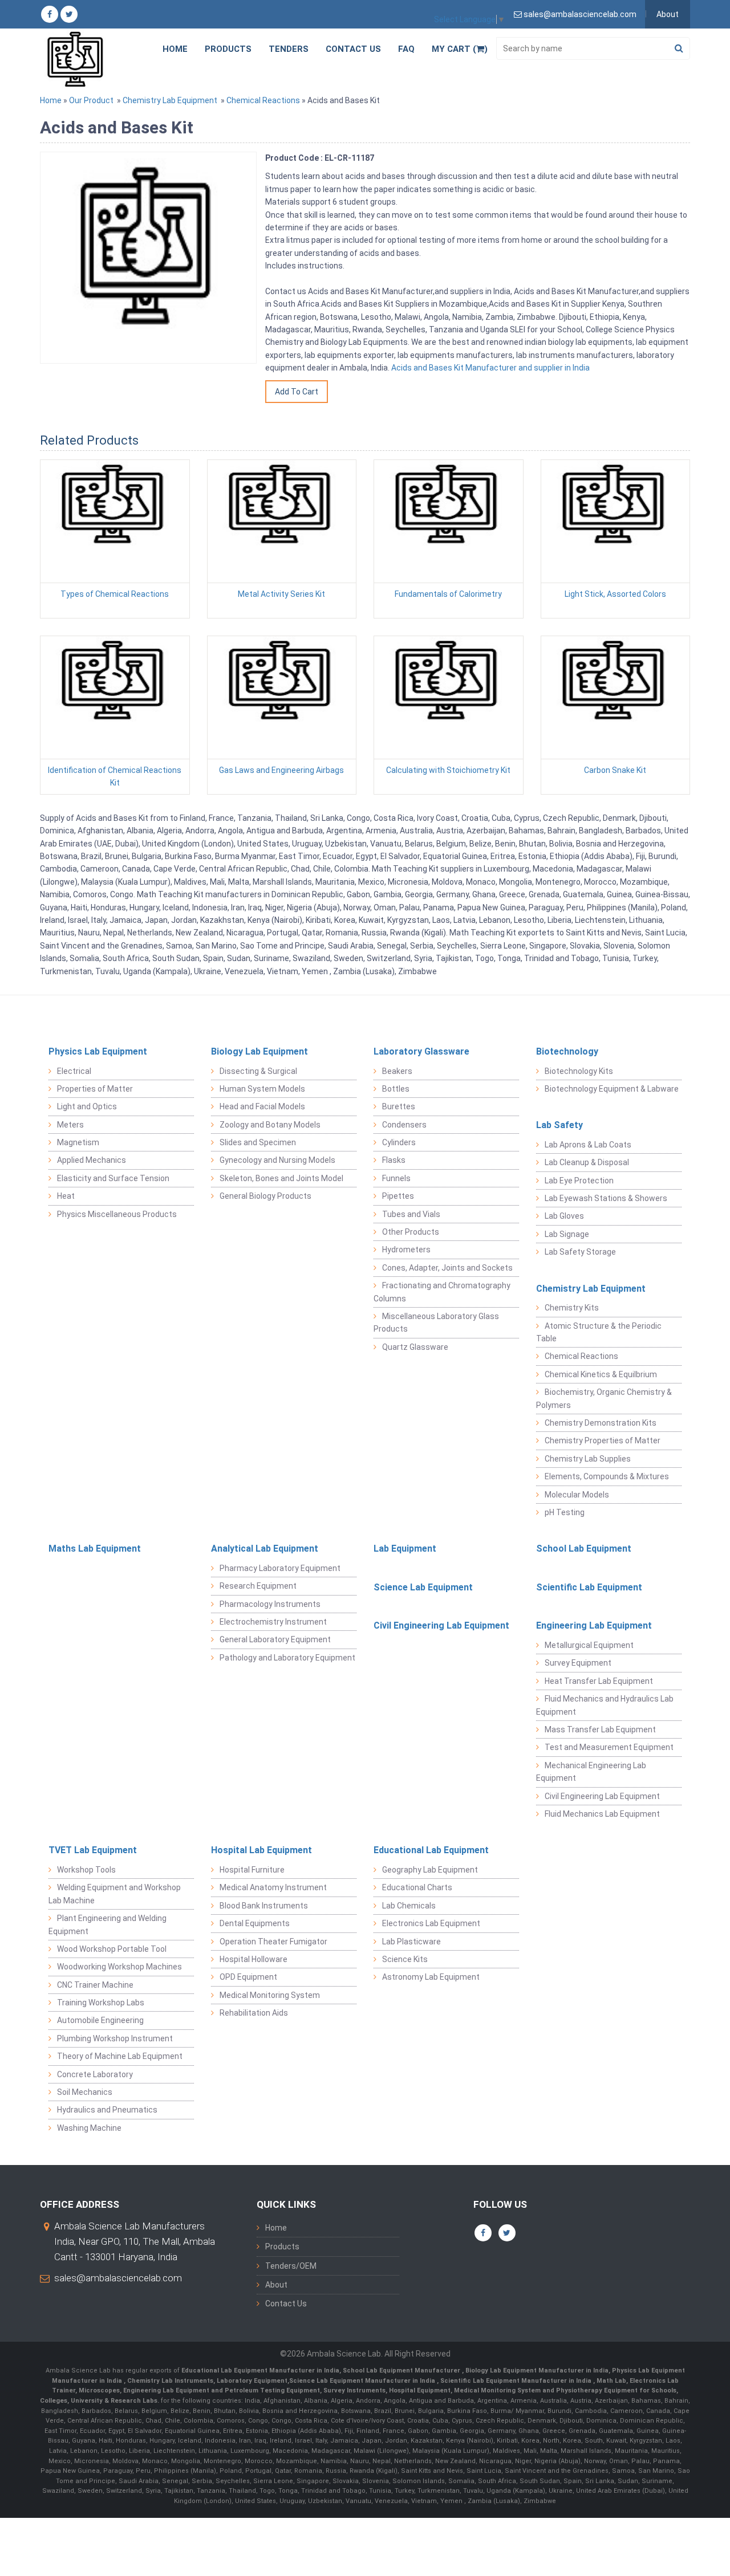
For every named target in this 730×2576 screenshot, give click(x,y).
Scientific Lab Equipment (589, 1587)
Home (175, 49)
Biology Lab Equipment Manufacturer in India (537, 2371)
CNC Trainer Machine (95, 1985)
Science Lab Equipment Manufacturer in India (362, 2381)
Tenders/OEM (291, 2266)
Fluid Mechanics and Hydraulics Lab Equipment (605, 1705)
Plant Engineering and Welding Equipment (108, 1924)
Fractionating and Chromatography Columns (442, 1292)
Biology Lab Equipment (259, 1051)
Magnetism (78, 1142)
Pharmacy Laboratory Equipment (280, 1568)
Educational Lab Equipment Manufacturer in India (260, 2371)
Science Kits (405, 1959)
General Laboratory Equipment (275, 1639)
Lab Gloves (564, 1216)
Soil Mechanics (85, 2092)
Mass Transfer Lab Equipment (600, 1729)
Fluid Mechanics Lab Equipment (602, 1814)
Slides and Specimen (258, 1142)
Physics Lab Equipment (98, 1051)
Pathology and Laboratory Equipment (287, 1658)
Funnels (396, 1178)
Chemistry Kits (572, 1308)
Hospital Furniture (252, 1870)
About (668, 14)
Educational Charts (417, 1887)
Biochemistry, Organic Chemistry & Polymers (604, 1398)
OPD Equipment (248, 1977)
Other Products (411, 1232)
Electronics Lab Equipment (431, 1923)
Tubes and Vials (411, 1214)
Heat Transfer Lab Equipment (599, 1681)
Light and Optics (87, 1106)
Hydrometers (406, 1250)
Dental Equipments (255, 1923)
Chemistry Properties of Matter (603, 1440)
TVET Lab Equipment (93, 1850)
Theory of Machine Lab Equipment (120, 2056)
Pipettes (398, 1196)
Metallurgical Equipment (589, 1645)
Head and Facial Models (262, 1106)
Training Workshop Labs (101, 2003)
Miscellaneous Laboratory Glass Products (436, 1322)
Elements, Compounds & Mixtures (607, 1476)
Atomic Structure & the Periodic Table (599, 1332)
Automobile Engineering (100, 2020)
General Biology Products (265, 1196)
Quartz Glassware (415, 1347)
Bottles (396, 1089)
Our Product (91, 100)
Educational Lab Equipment (431, 1850)
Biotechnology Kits (579, 1071)
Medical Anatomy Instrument (273, 1887)
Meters (70, 1125)
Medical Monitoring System (270, 1995)
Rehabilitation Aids (254, 2013)
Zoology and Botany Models (270, 1125)
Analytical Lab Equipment (265, 1549)
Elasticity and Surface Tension (113, 1178)
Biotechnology (567, 1051)
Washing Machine (89, 2128)
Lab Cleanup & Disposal (587, 1162)
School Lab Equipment (584, 1549)
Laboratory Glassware (421, 1051)
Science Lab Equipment (423, 1587)
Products (228, 49)
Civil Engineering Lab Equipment (441, 1625)
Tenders (289, 49)
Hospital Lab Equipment (261, 1850)
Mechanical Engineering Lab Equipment (591, 1772)
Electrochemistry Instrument (273, 1622)
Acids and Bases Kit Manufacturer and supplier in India (490, 368)
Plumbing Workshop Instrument (115, 2038)
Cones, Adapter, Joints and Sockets (447, 1268)
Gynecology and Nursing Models (277, 1160)
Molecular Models (577, 1495)
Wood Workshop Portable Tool (112, 1949)
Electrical (74, 1071)
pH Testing (565, 1512)
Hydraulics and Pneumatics (107, 2110)
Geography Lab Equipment (430, 1870)
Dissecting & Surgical (258, 1071)
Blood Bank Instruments (264, 1906)
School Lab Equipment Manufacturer (402, 2371)
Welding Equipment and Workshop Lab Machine (115, 1894)
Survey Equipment (578, 1663)
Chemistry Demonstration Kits (601, 1423)
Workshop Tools (86, 1870)
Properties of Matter (95, 1089)
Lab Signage (567, 1234)
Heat (66, 1196)
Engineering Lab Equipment (594, 1625)
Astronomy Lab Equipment (431, 1977)
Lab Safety (559, 1125)
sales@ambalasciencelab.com (118, 2278)
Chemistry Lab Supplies (588, 1459)
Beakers (397, 1071)
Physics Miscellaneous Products (117, 1214)
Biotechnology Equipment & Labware (612, 1089)
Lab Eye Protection (579, 1181)
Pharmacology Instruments (270, 1604)
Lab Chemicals (409, 1906)
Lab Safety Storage (580, 1252)
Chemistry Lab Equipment (170, 100)
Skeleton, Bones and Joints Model (281, 1178)
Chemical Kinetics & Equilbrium (601, 1374)
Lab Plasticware (411, 1942)
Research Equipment (258, 1586)
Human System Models (262, 1089)
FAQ (406, 49)
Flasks (394, 1160)
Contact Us (353, 49)
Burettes (399, 1106)
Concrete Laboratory (95, 2074)
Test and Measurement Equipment (609, 1747)
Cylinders (399, 1142)
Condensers (404, 1125)
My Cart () (460, 49)
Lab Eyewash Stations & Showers (606, 1198)
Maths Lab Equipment (95, 1549)
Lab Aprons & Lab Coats (588, 1145)
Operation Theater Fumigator (273, 1942)
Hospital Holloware (254, 1959)
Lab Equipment (405, 1549)
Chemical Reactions (263, 100)
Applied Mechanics (92, 1160)
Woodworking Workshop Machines (119, 1967)
